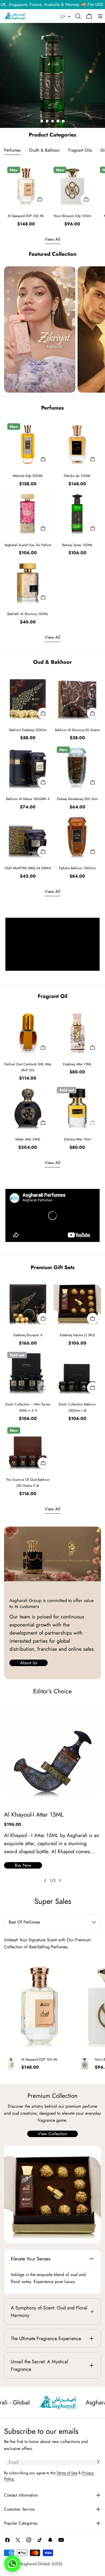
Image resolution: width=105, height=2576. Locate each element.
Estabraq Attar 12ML (77, 1064)
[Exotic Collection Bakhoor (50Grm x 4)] (77, 1372)
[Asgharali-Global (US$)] (52, 2194)
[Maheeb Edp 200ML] (28, 444)
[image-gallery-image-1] (40, 330)
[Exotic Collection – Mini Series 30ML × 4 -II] (28, 1372)
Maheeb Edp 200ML (28, 476)
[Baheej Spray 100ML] (77, 513)
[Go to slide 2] (47, 121)
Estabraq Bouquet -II (28, 1335)
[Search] (78, 16)
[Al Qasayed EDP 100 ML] (26, 186)
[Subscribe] (98, 2462)
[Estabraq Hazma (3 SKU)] (77, 1303)
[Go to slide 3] (52, 121)
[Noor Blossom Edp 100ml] (72, 186)
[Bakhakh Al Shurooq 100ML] (28, 582)
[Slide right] (60, 1880)
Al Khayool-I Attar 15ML (34, 1814)
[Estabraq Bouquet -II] (28, 1303)
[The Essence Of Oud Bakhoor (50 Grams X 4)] (28, 1448)
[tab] (12, 151)
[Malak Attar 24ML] (28, 1107)
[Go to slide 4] (58, 121)
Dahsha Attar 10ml (77, 1139)
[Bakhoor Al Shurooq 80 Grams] (77, 698)
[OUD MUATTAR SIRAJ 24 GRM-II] (28, 836)
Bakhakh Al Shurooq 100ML (28, 614)
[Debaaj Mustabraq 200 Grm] (77, 767)
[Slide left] (45, 1880)
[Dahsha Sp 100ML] (77, 444)
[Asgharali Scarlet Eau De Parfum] (28, 513)
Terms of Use (67, 2473)
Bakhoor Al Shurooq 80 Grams (77, 730)
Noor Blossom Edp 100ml (72, 216)
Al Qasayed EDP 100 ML (26, 216)
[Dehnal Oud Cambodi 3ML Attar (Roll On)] (28, 1032)
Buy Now (23, 1865)
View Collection (52, 2134)
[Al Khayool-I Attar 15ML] (52, 1753)
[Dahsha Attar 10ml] (77, 1107)
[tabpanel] (52, 195)
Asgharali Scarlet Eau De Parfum (28, 545)
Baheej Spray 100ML (77, 545)
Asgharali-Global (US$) (41, 2564)
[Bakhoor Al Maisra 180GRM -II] (28, 767)
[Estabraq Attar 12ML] (77, 1032)
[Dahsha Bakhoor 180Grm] (77, 836)
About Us (29, 1663)
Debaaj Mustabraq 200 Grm (77, 799)
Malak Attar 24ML (28, 1139)
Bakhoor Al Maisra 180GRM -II (28, 799)
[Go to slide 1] (42, 121)
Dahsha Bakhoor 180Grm (77, 868)
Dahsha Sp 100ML (77, 476)
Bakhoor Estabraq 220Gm (28, 730)
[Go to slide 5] (63, 121)
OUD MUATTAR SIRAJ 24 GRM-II (28, 868)
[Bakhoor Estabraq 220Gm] (28, 698)
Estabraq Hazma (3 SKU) (77, 1335)
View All (52, 239)
